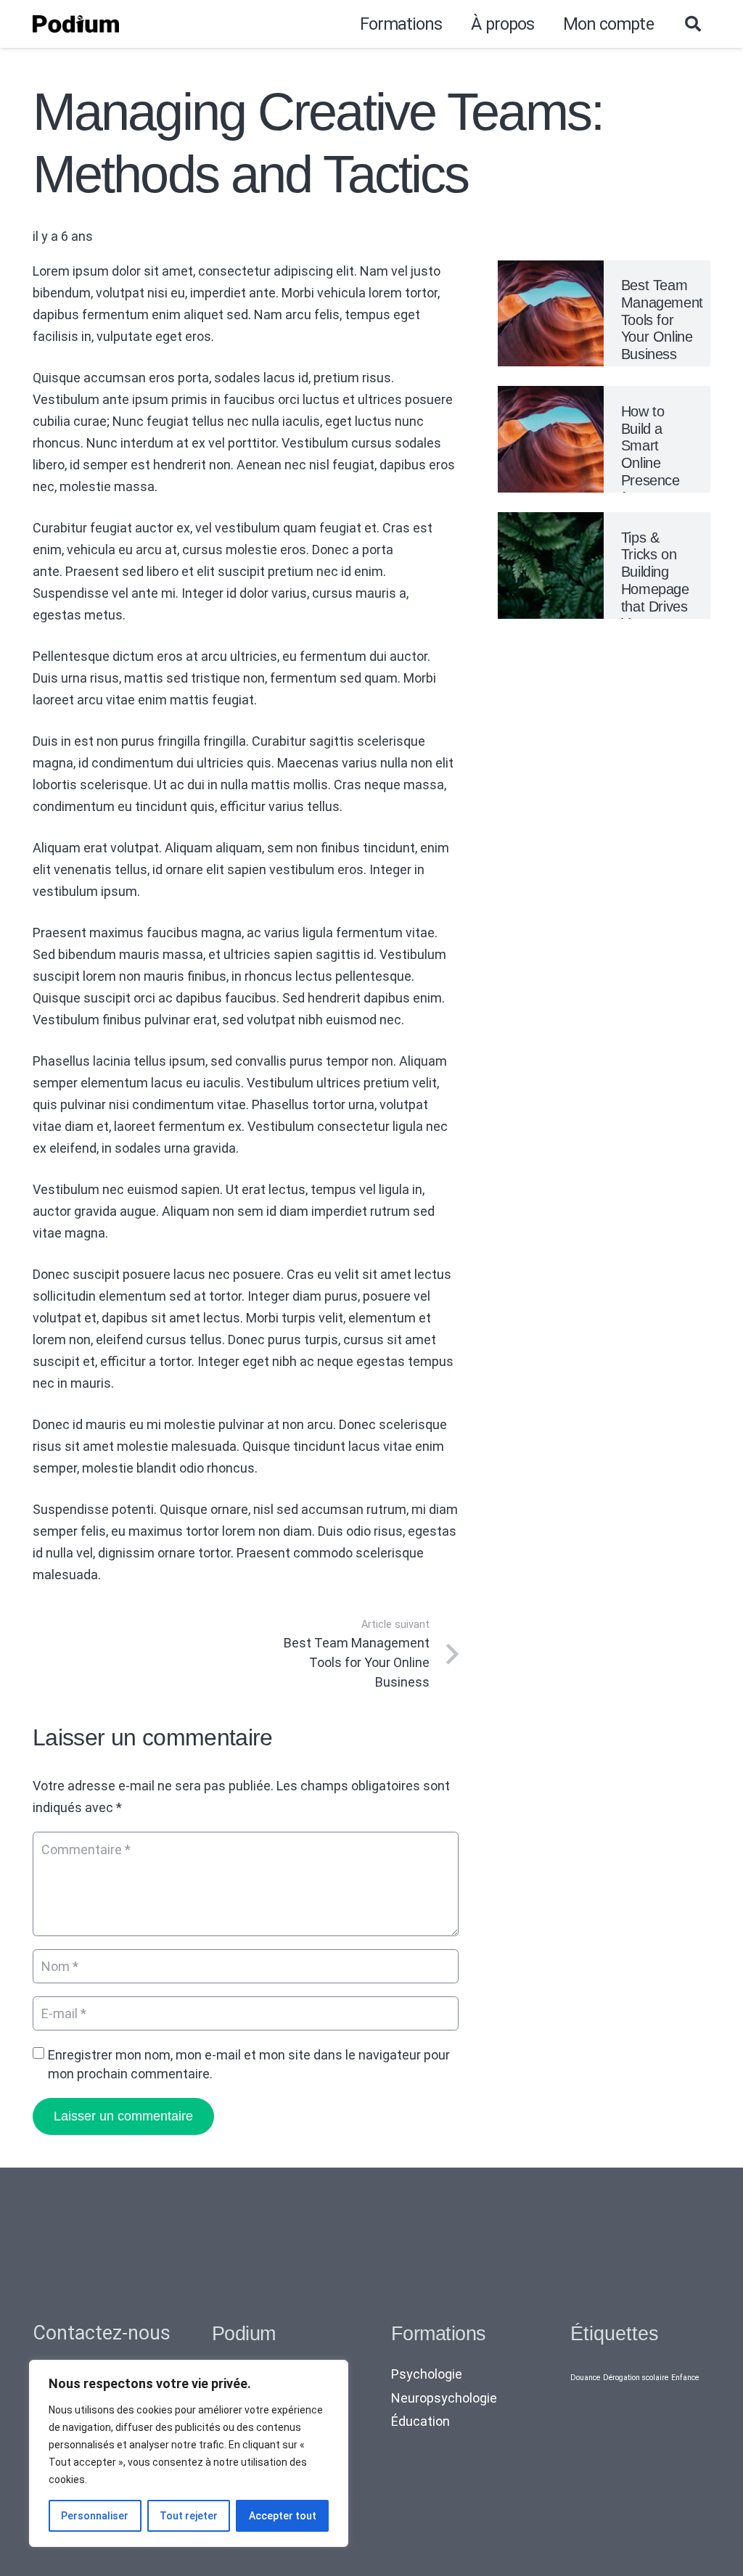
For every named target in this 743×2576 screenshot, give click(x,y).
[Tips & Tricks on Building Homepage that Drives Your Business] (551, 523)
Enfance (685, 2378)
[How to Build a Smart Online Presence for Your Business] (551, 396)
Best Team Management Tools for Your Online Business (662, 320)
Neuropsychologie (444, 2398)
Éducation (420, 2421)
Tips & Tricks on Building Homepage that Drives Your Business (655, 589)
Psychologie (427, 2374)
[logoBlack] (76, 24)
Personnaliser (95, 2516)
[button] (693, 24)
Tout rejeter (189, 2516)
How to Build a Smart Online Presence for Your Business (650, 463)
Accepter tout (283, 2516)
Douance (585, 2378)
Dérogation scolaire (636, 2378)
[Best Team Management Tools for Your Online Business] (551, 271)
